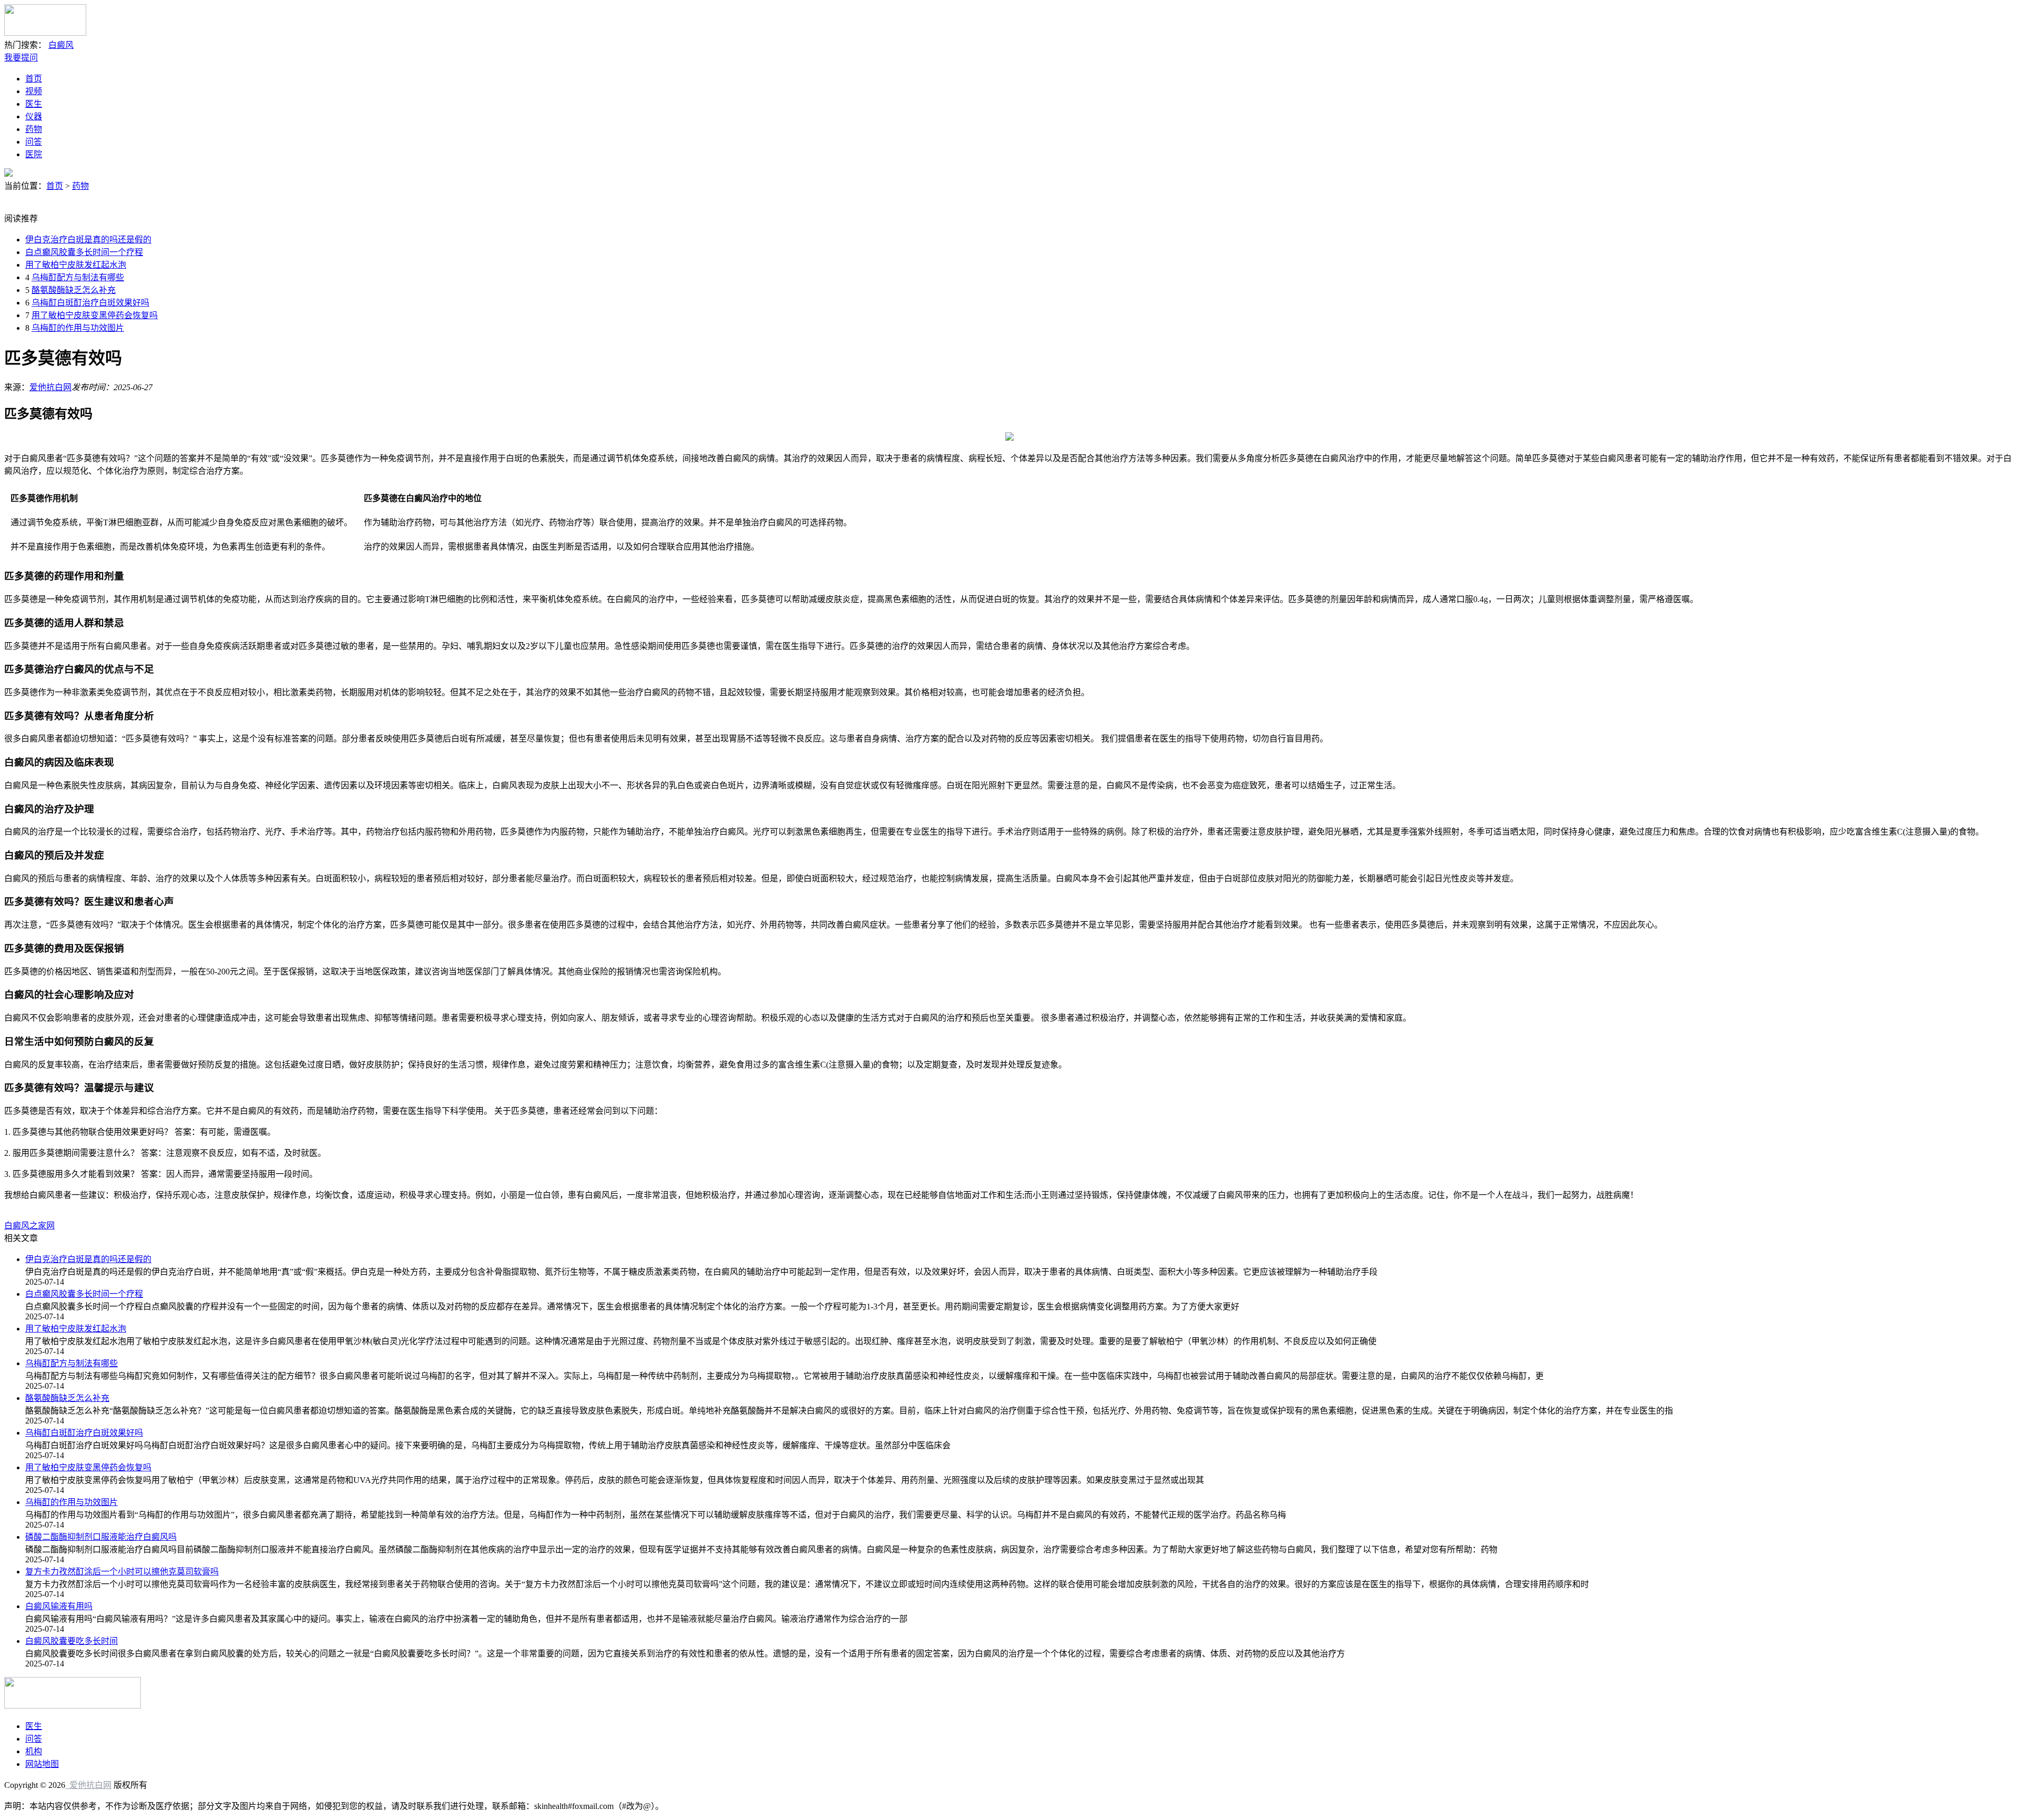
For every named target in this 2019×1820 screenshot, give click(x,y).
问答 (34, 142)
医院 (34, 154)
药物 (34, 129)
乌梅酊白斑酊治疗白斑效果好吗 (90, 303)
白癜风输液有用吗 (59, 1606)
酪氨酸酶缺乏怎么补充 (74, 290)
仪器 (34, 116)
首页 (34, 79)
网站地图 (42, 1764)
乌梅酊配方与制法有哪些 (78, 277)
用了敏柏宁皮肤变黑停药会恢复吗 (95, 315)
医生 (34, 104)
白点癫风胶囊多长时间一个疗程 (84, 252)
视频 (34, 91)
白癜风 (61, 45)
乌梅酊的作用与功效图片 (78, 328)
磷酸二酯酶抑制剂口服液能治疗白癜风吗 (101, 1537)
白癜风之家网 (29, 1226)
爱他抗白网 (50, 387)
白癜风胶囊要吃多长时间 (72, 1641)
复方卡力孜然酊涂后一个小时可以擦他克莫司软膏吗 (122, 1572)
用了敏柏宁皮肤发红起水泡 (76, 265)
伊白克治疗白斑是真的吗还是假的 (88, 240)
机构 (34, 1751)
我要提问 (21, 58)
